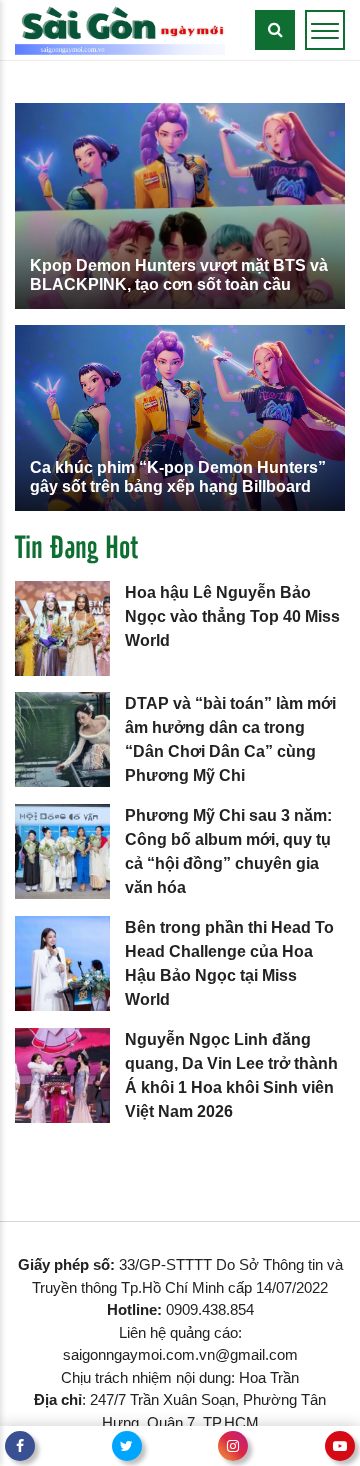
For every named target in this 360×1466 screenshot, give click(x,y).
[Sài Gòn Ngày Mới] (120, 28)
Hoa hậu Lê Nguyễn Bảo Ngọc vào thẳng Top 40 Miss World (232, 616)
